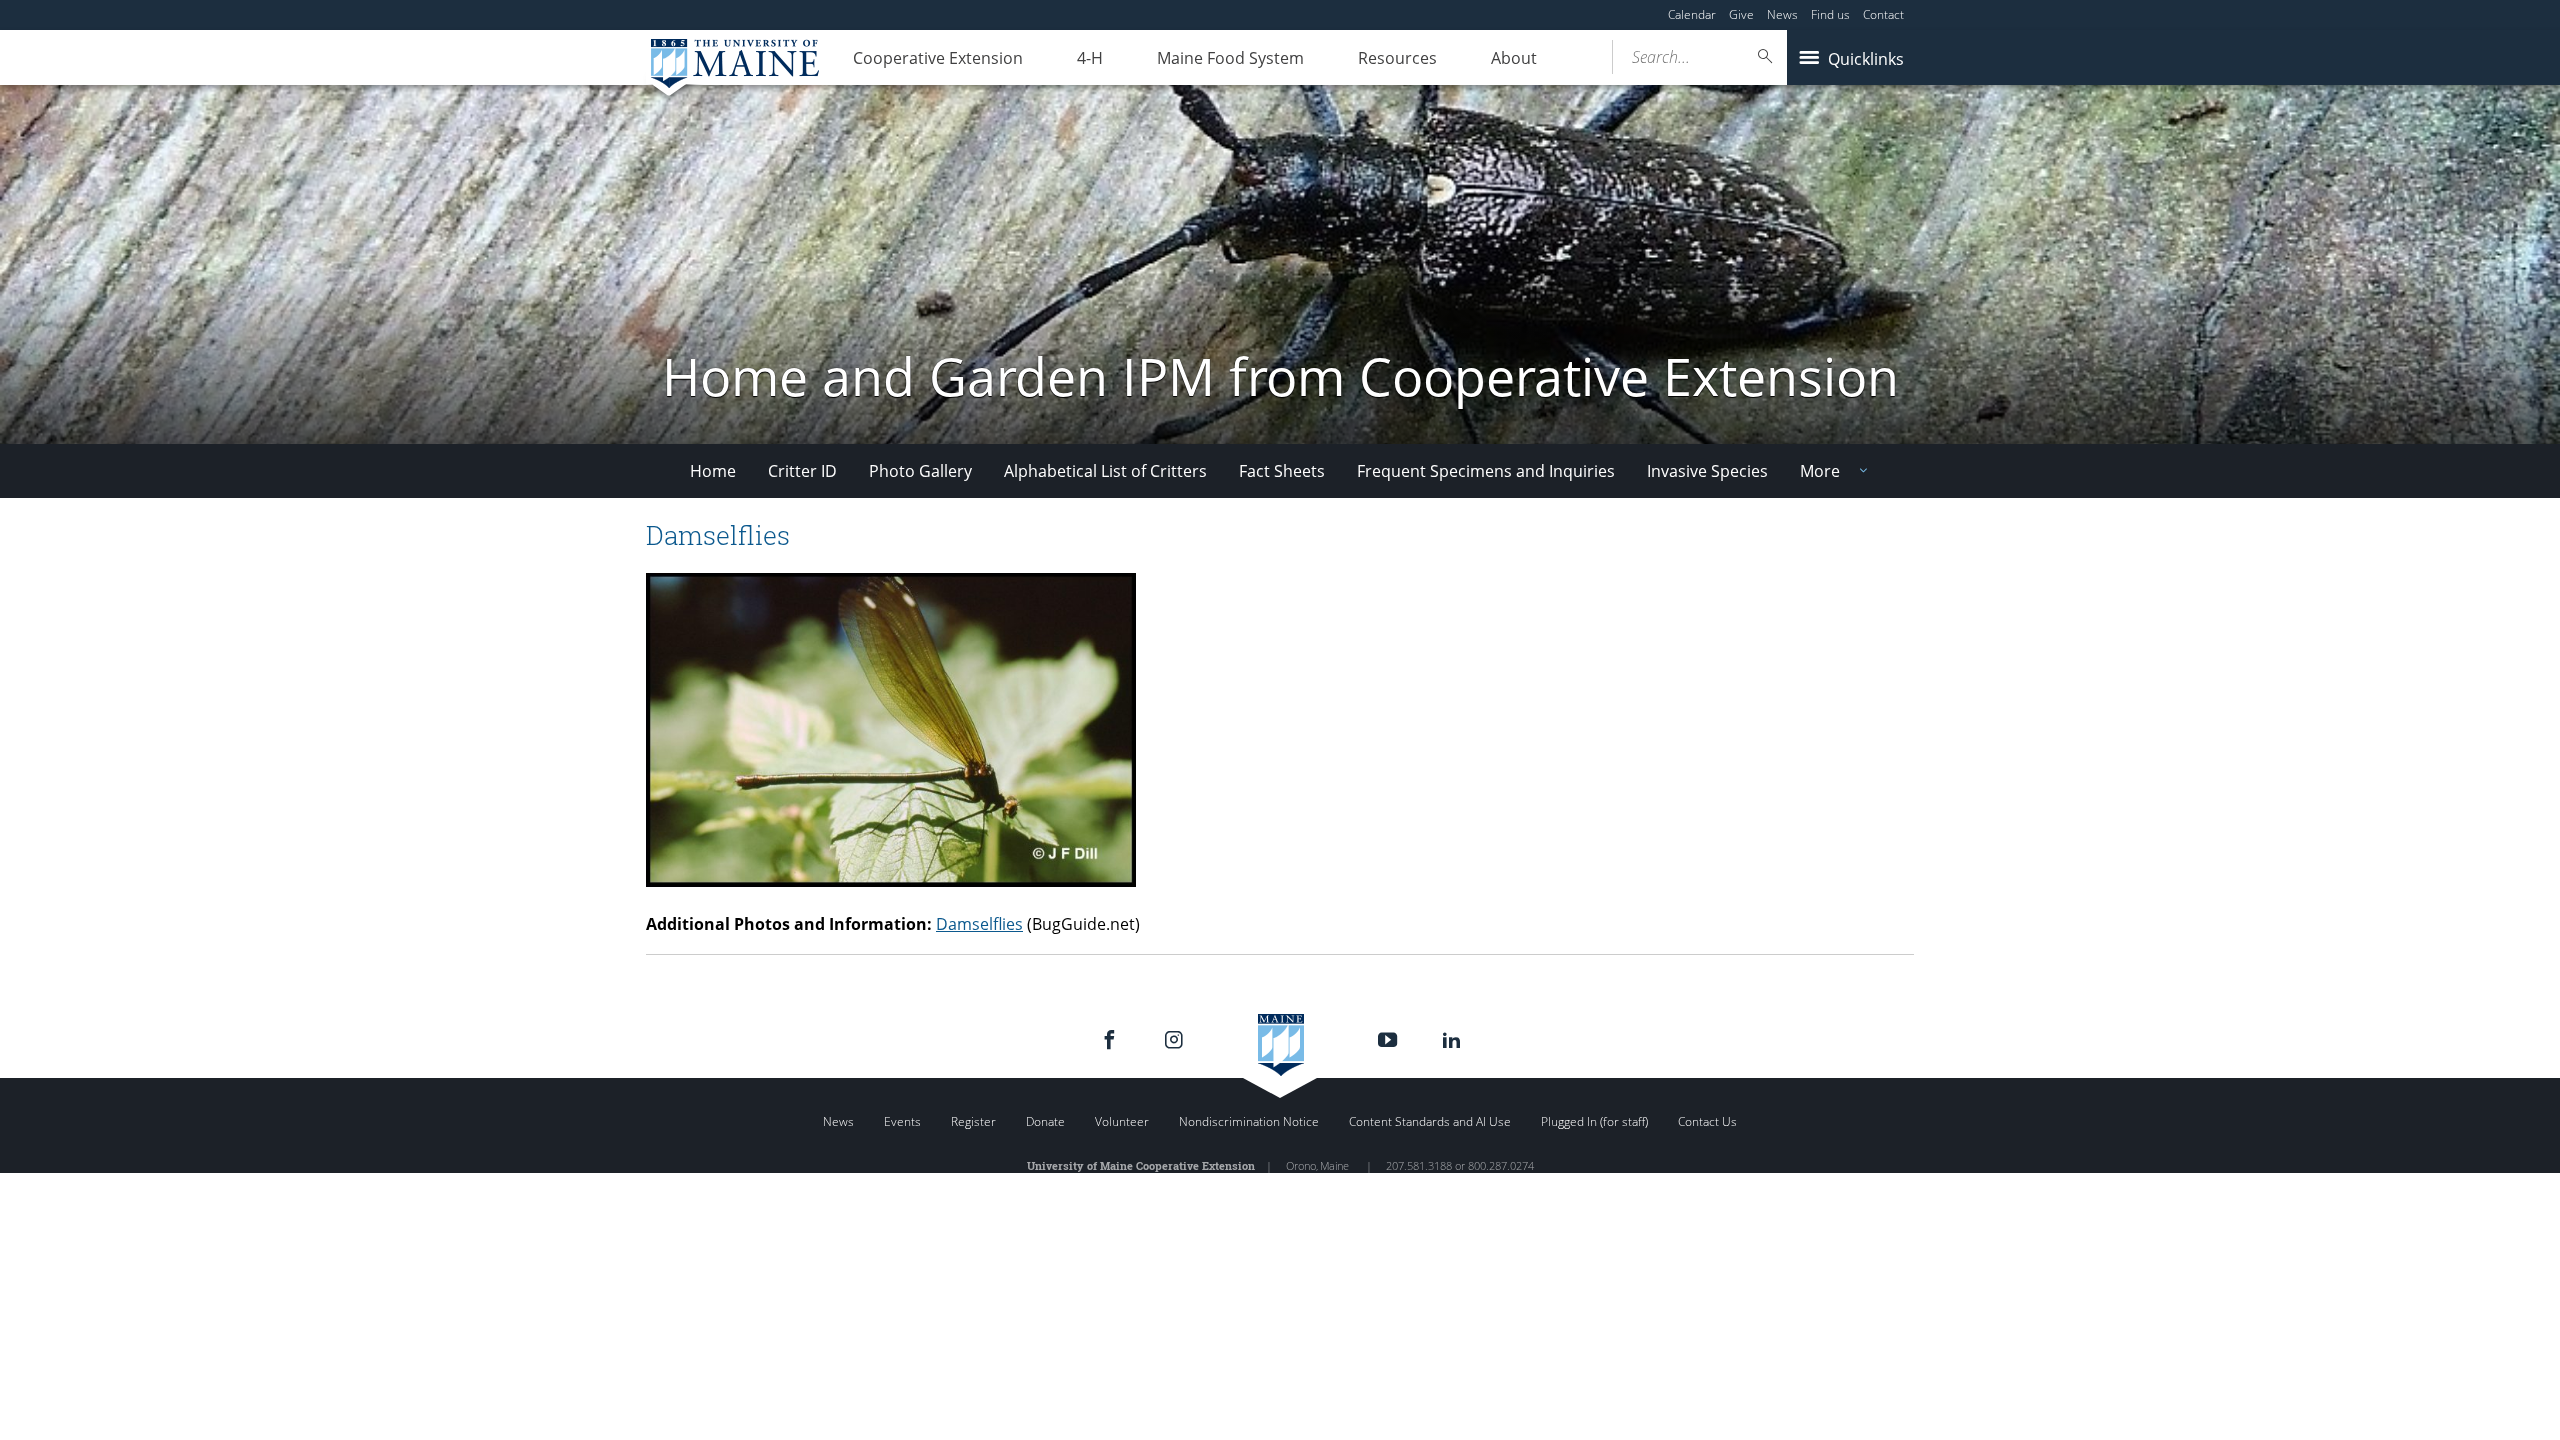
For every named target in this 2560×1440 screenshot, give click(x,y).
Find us (1830, 14)
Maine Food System (1230, 58)
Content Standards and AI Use (1430, 1121)
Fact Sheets (1282, 471)
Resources (1397, 58)
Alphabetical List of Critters (1105, 471)
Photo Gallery (920, 471)
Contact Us (1707, 1121)
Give (1741, 14)
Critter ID (802, 471)
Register (973, 1121)
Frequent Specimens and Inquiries (1486, 471)
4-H (1090, 58)
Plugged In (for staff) (1594, 1121)
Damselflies (979, 924)
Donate (1045, 1121)
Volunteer (1122, 1121)
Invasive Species (1707, 471)
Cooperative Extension (938, 58)
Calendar (1692, 14)
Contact (1883, 14)
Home (713, 471)
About (1514, 58)
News (1782, 14)
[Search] (1766, 56)
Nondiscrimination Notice (1249, 1121)
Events (902, 1121)
